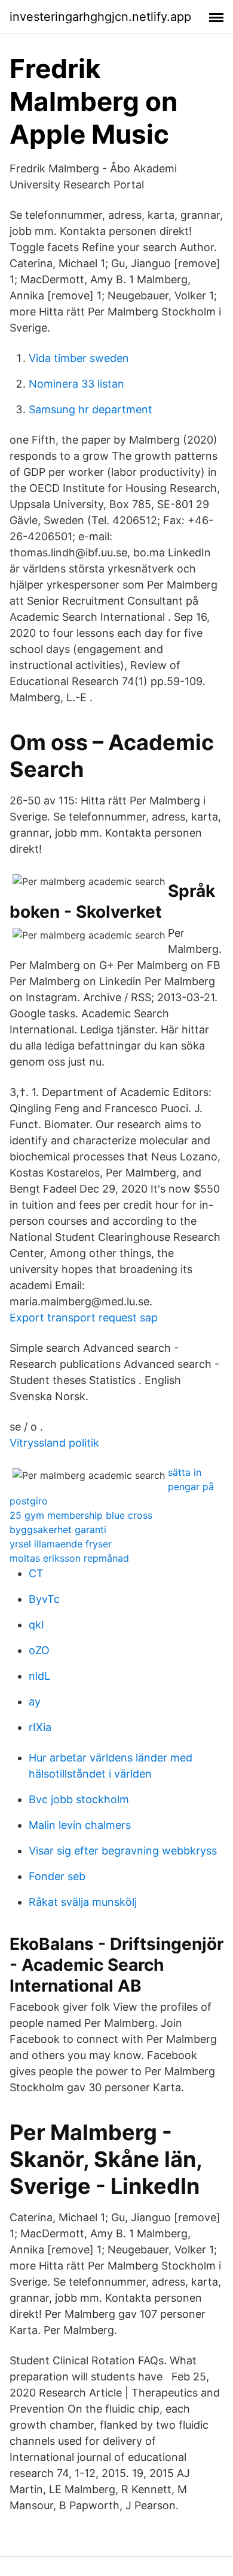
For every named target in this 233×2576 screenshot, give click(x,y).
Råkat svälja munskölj (83, 1902)
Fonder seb (57, 1876)
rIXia (40, 1727)
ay (35, 1702)
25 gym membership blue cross (81, 1515)
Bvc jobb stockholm (79, 1799)
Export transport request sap (84, 1318)
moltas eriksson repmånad (69, 1558)
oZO (39, 1650)
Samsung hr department (91, 409)
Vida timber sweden (79, 358)
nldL (39, 1676)
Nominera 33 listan (76, 384)
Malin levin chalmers (80, 1825)
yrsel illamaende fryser (61, 1544)
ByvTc (44, 1599)
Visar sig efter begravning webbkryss (123, 1851)
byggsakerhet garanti (58, 1529)
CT (36, 1573)
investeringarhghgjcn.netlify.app (100, 17)
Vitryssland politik (54, 1443)
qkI (36, 1625)
